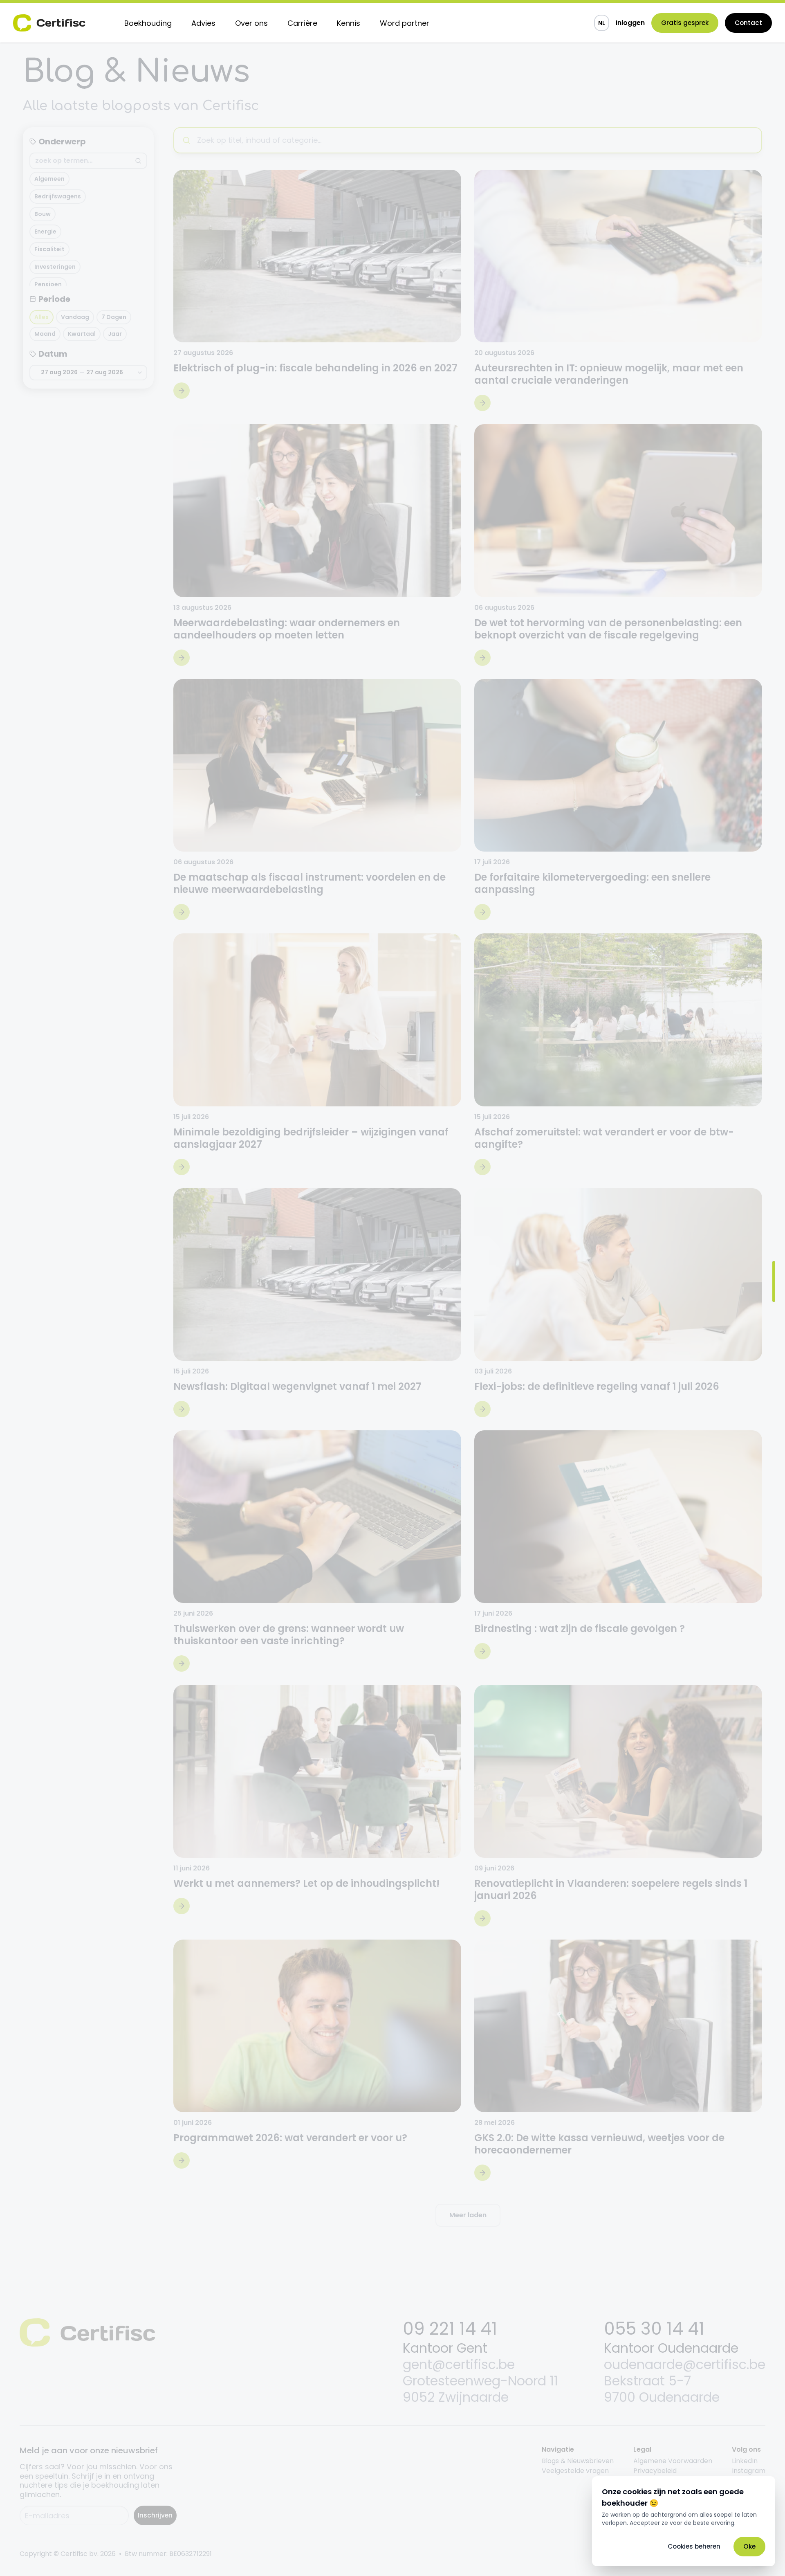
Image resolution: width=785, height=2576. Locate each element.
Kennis (349, 23)
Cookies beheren (694, 2546)
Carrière (302, 23)
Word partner (405, 23)
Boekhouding (148, 23)
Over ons (251, 23)
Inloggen (630, 23)
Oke (749, 2546)
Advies (203, 23)
